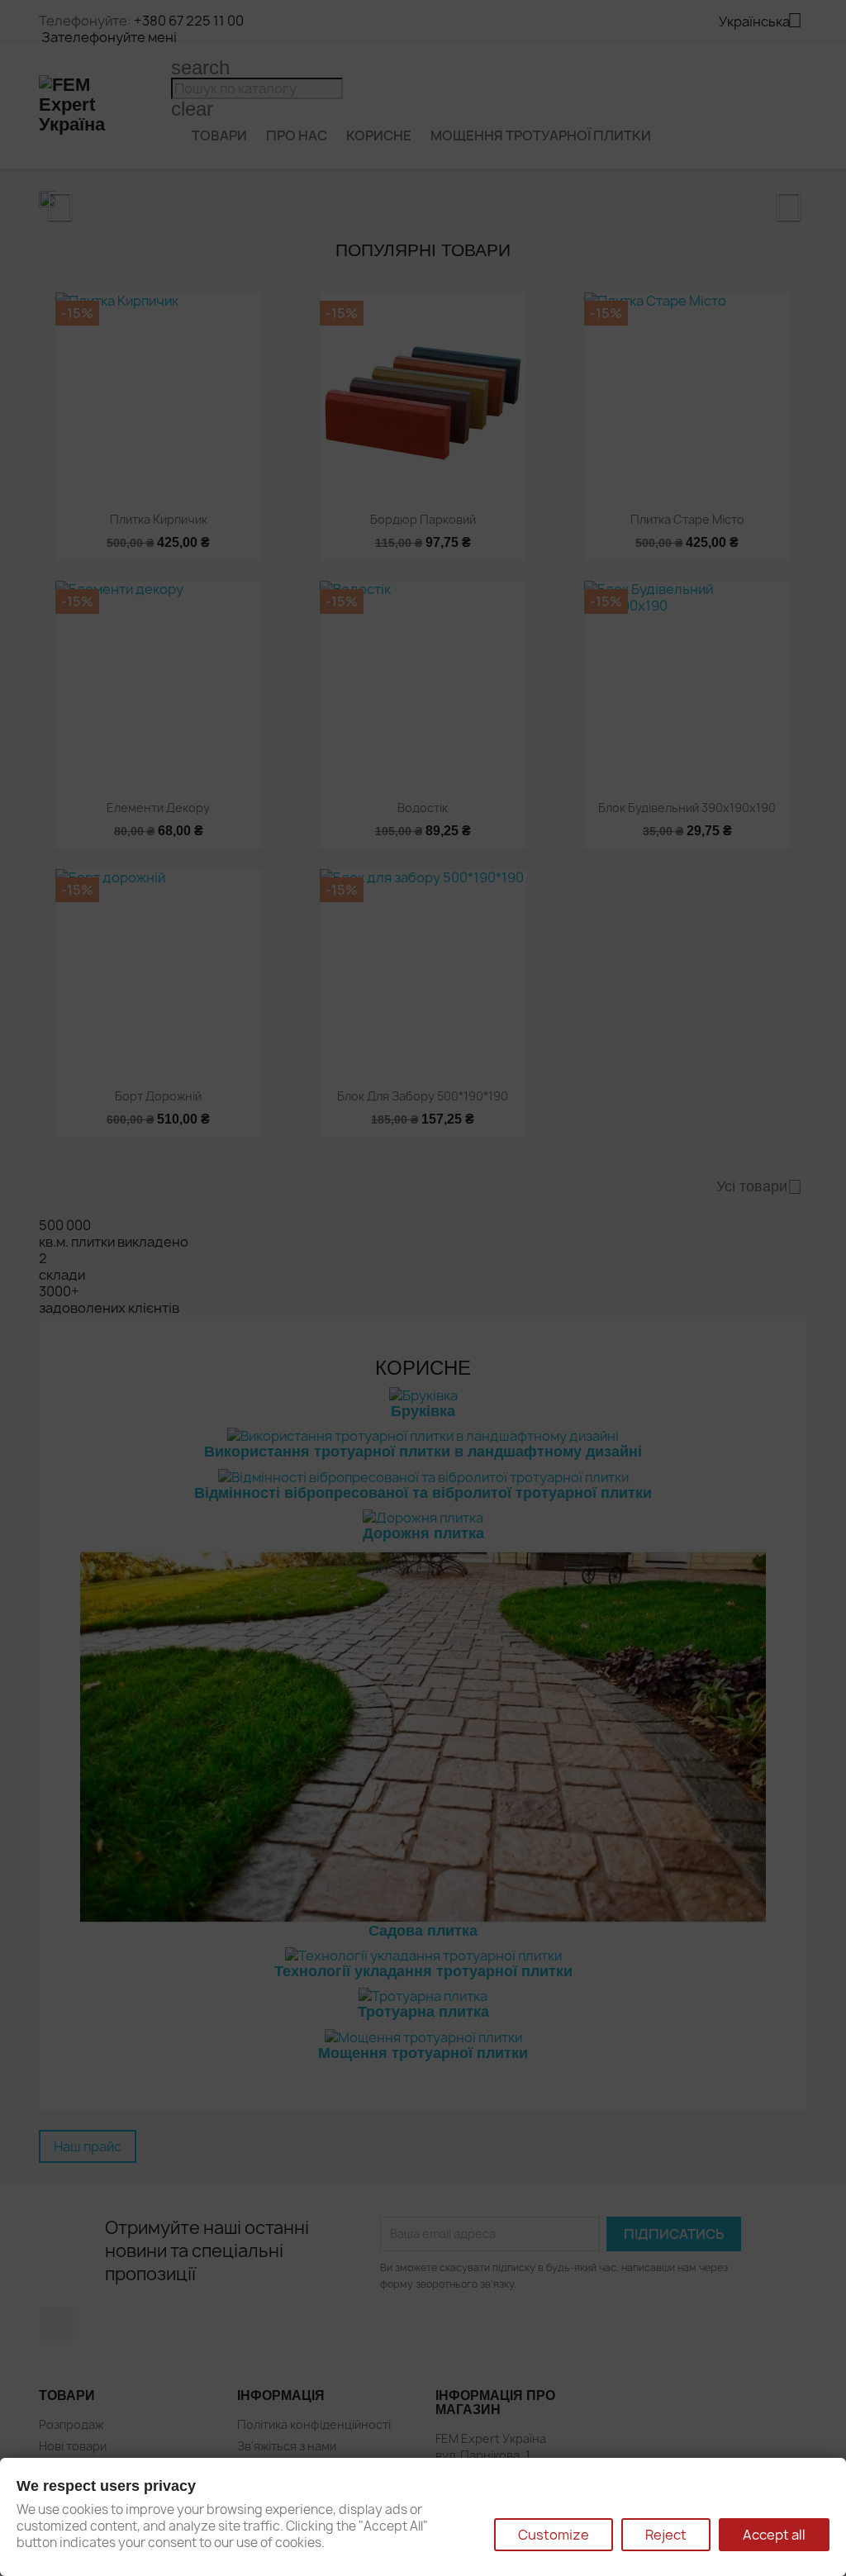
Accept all (774, 2535)
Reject (666, 2535)
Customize (554, 2535)
